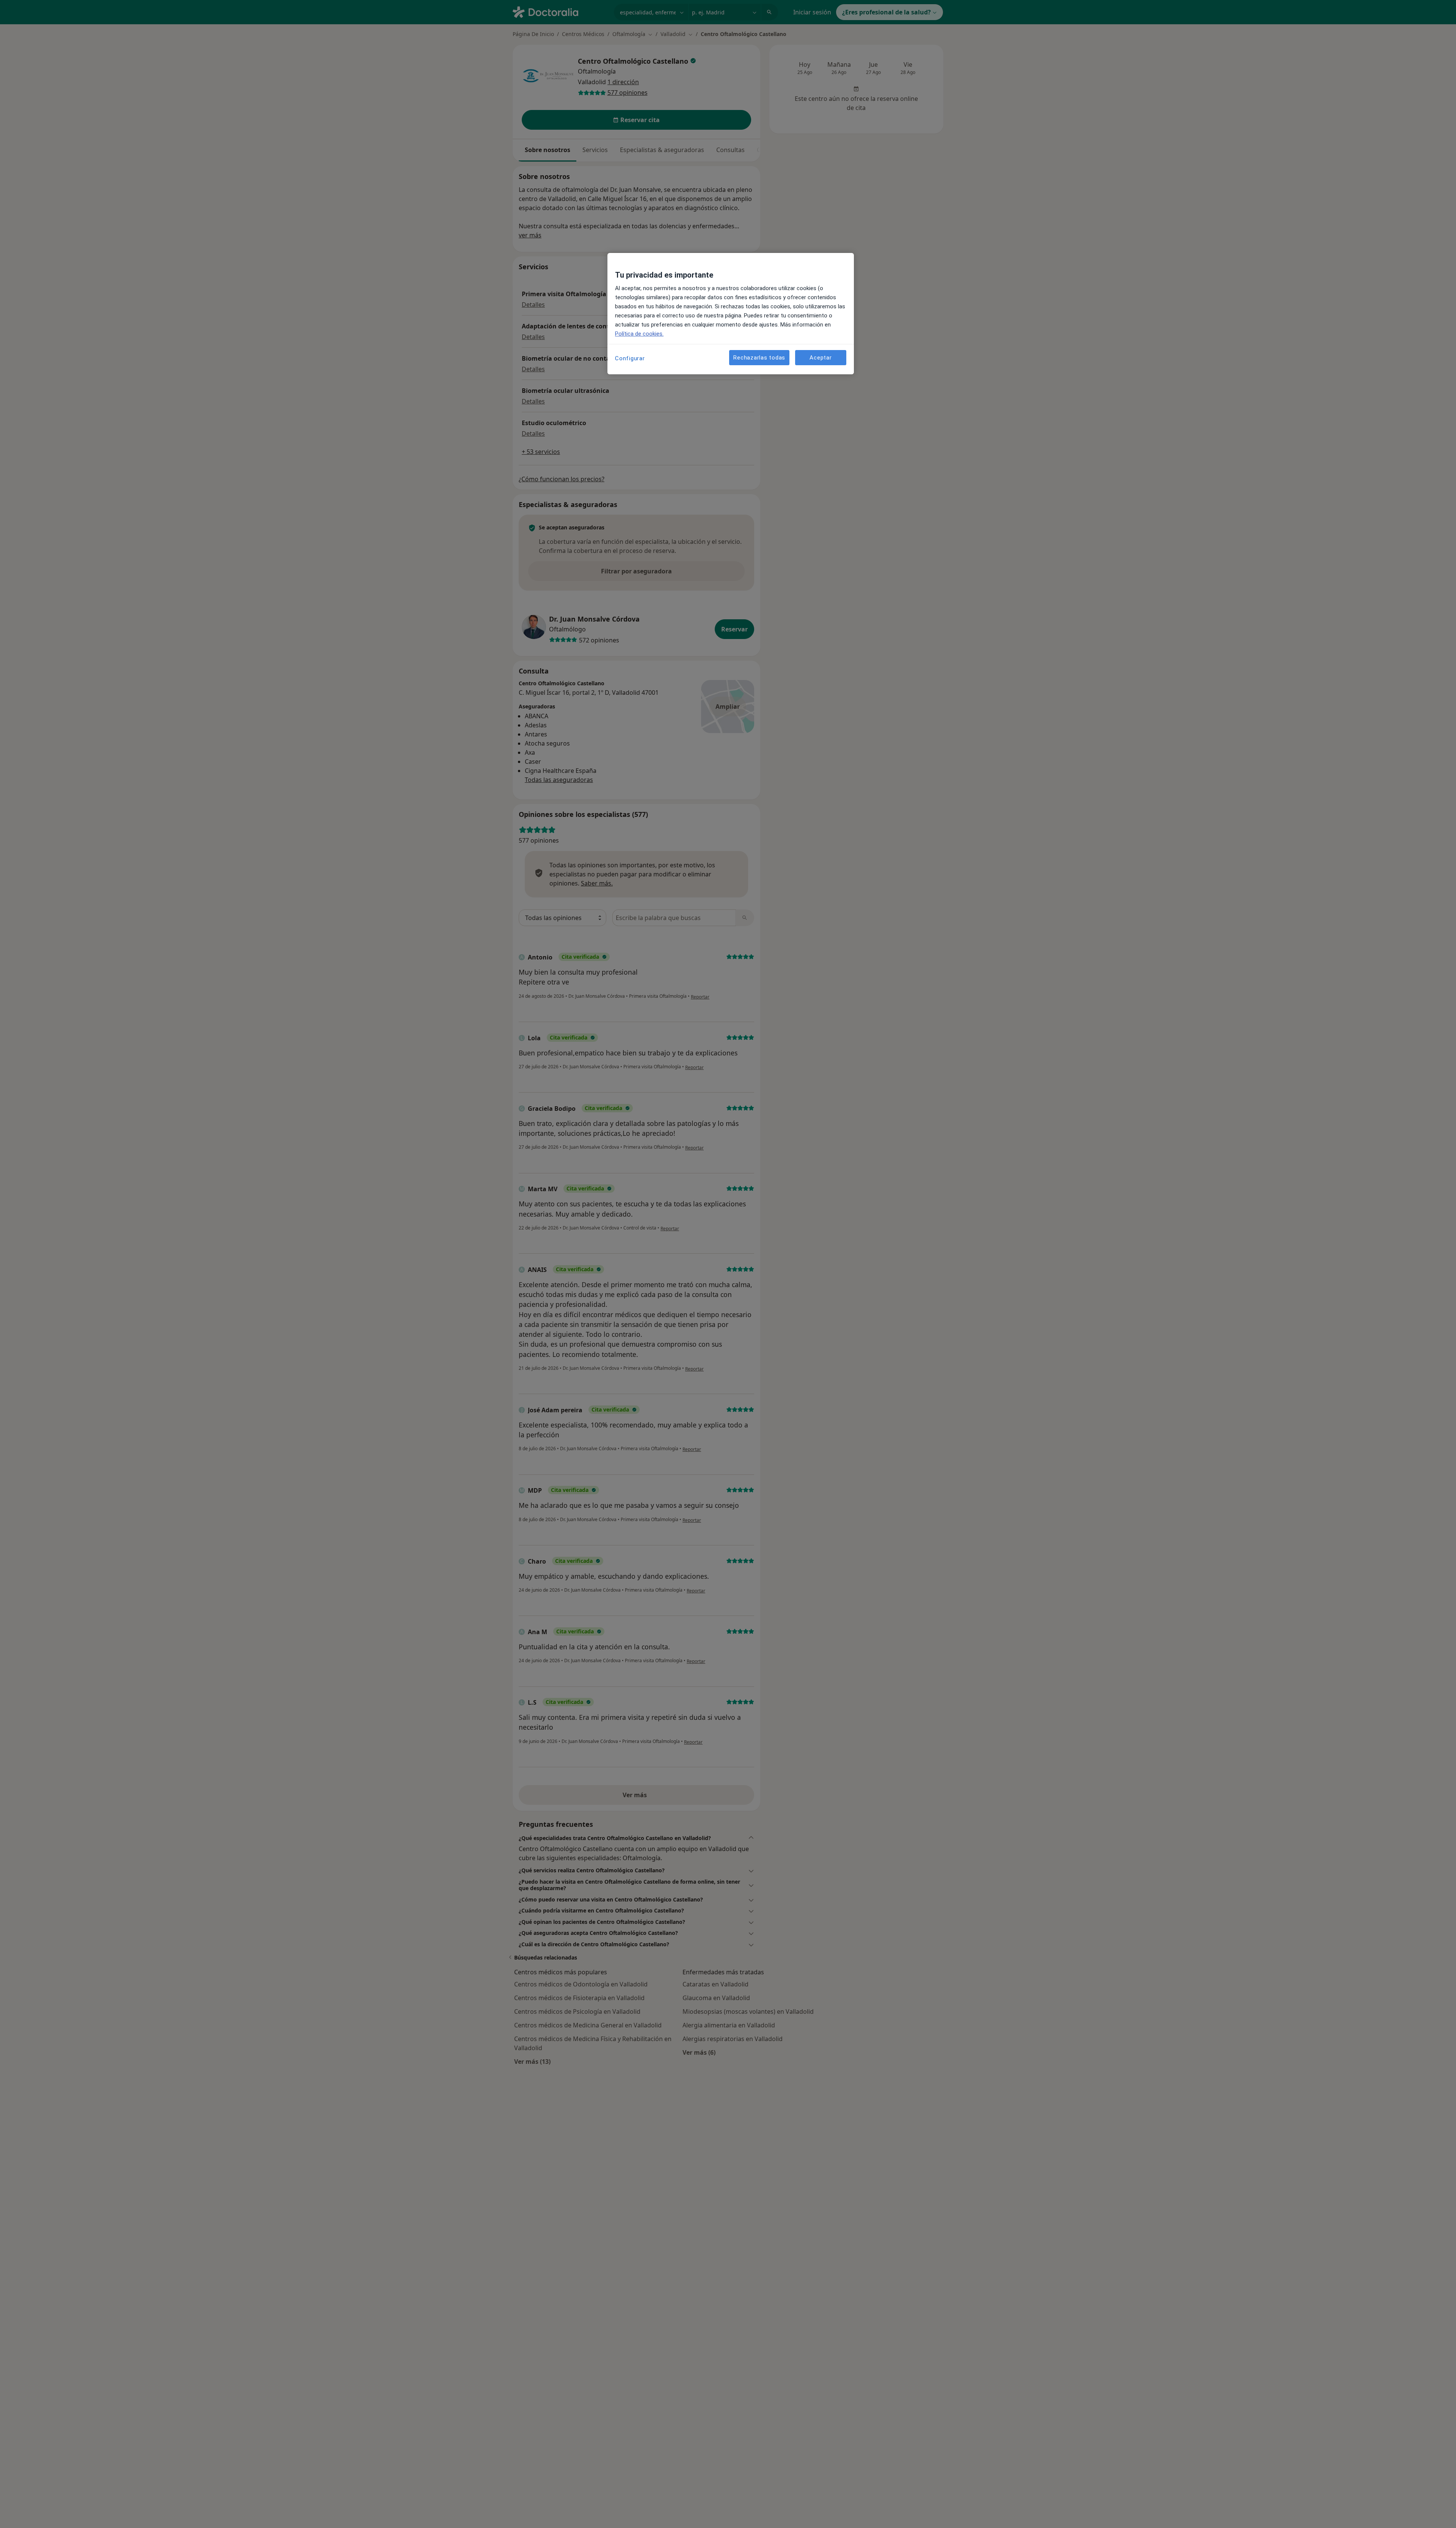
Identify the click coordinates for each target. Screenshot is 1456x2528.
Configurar (630, 358)
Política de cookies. (639, 334)
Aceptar (821, 357)
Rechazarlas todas (759, 357)
